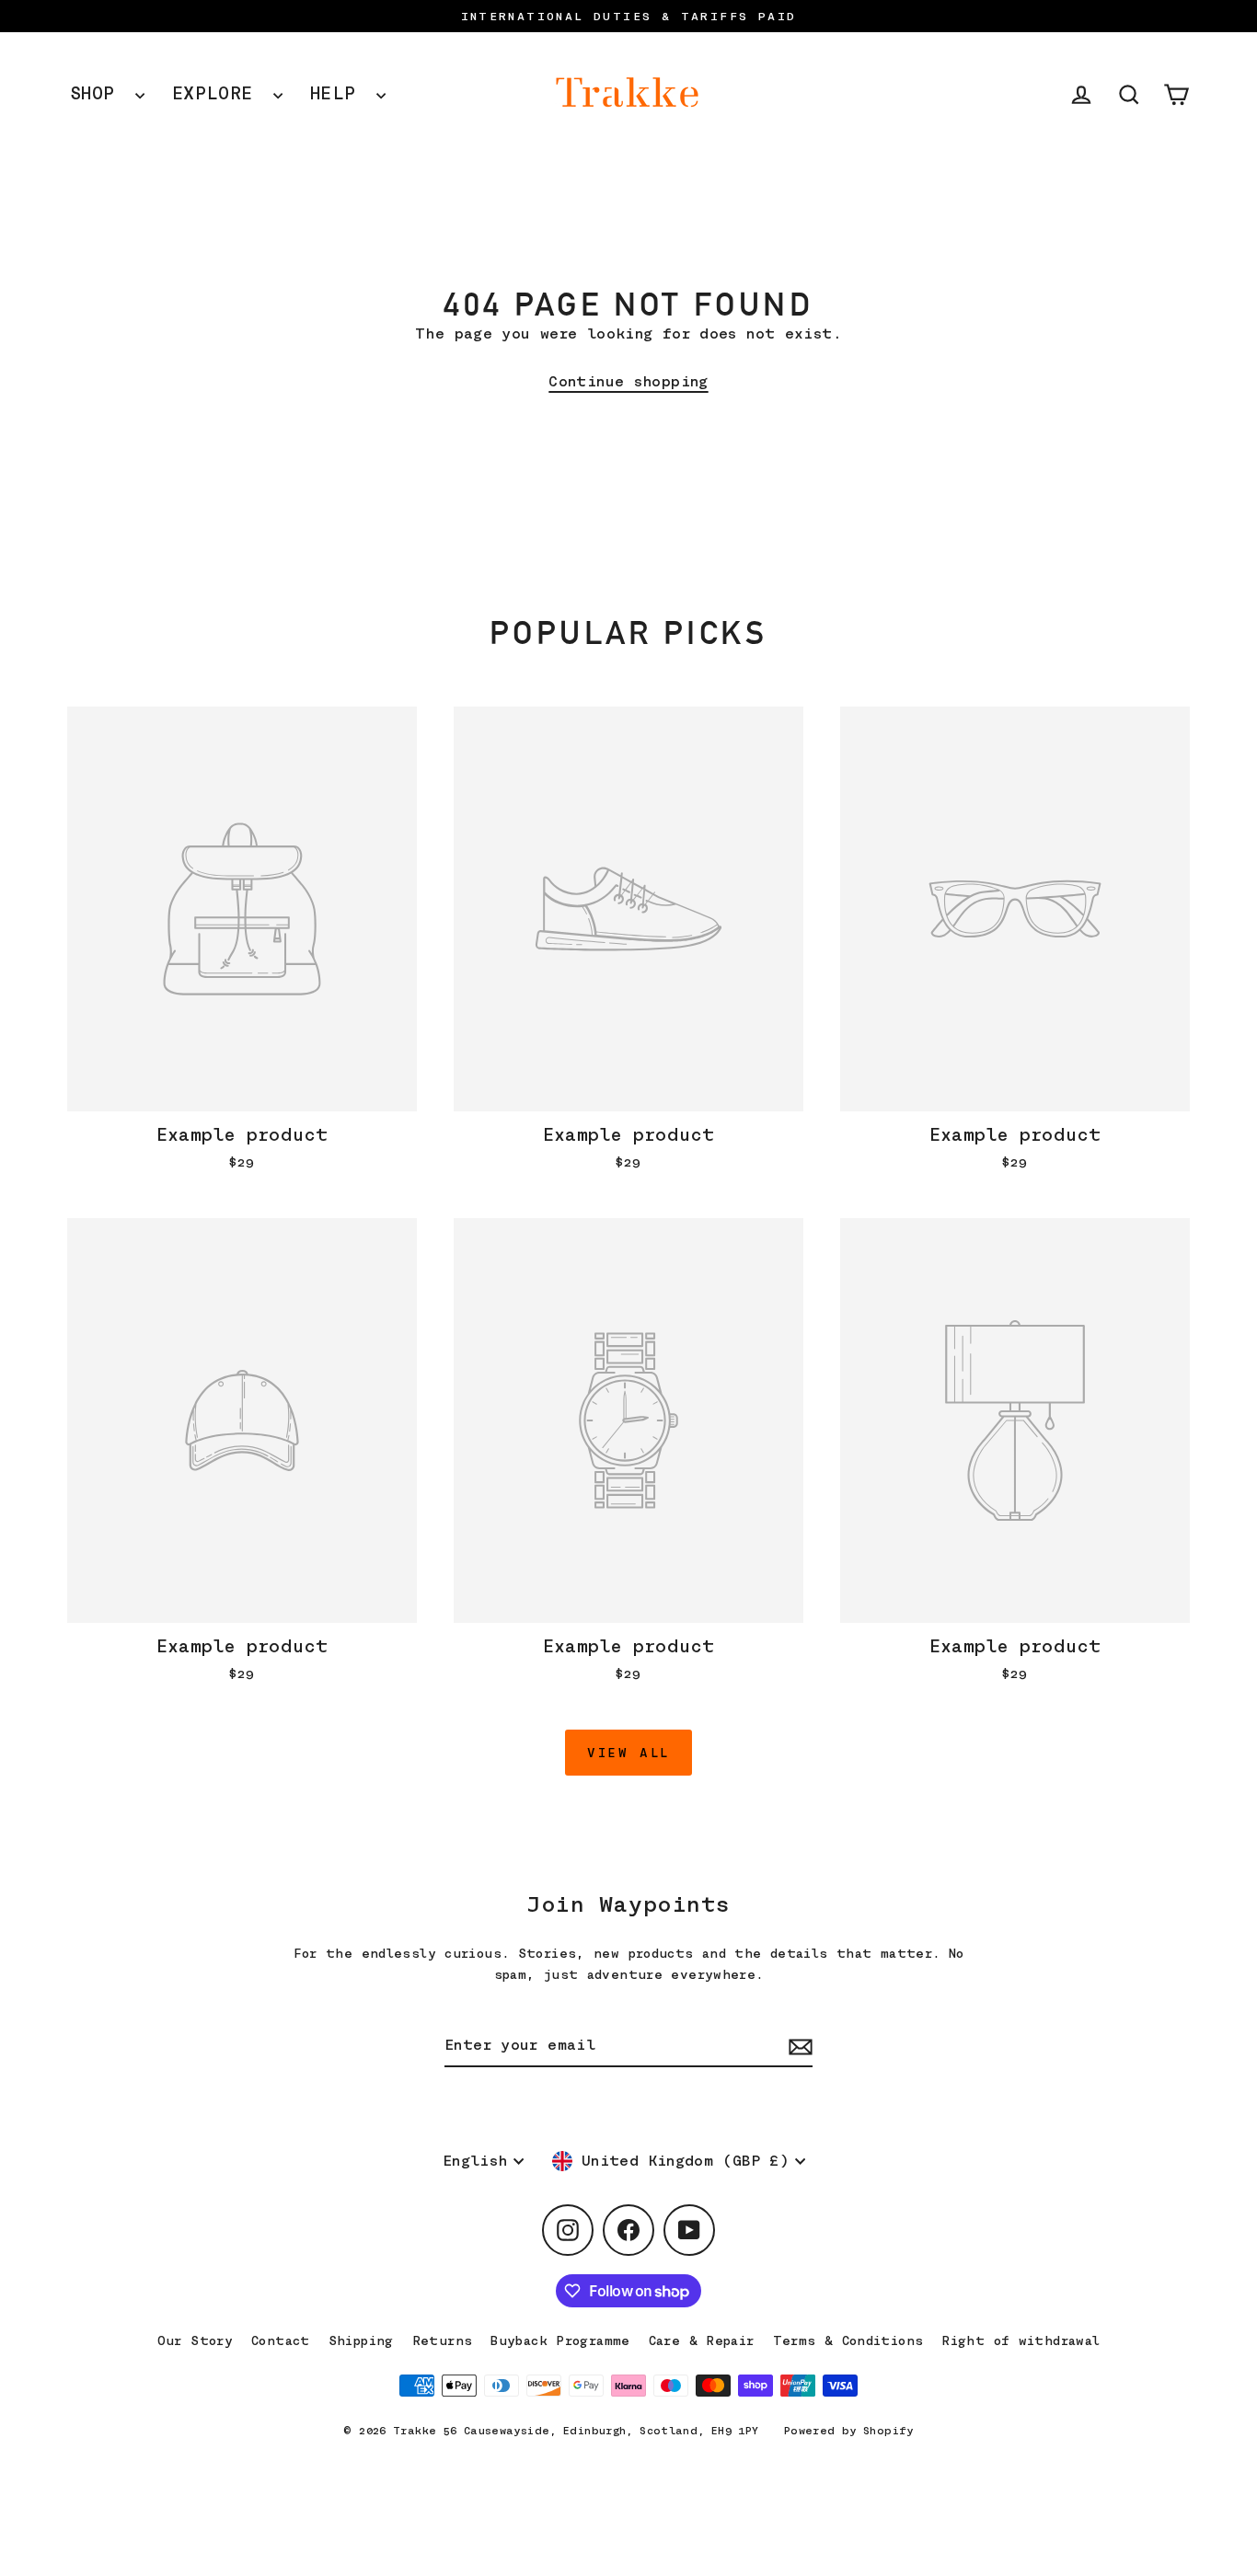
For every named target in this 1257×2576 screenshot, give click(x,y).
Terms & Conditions (848, 2340)
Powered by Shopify (849, 2431)
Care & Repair (702, 2340)
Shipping (361, 2340)
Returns (443, 2340)
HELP (339, 93)
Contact (281, 2340)
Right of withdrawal (1021, 2340)
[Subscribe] (798, 2047)
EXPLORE (218, 93)
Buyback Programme (560, 2340)
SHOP (98, 93)
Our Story (195, 2340)
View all (628, 1753)
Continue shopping (628, 382)
